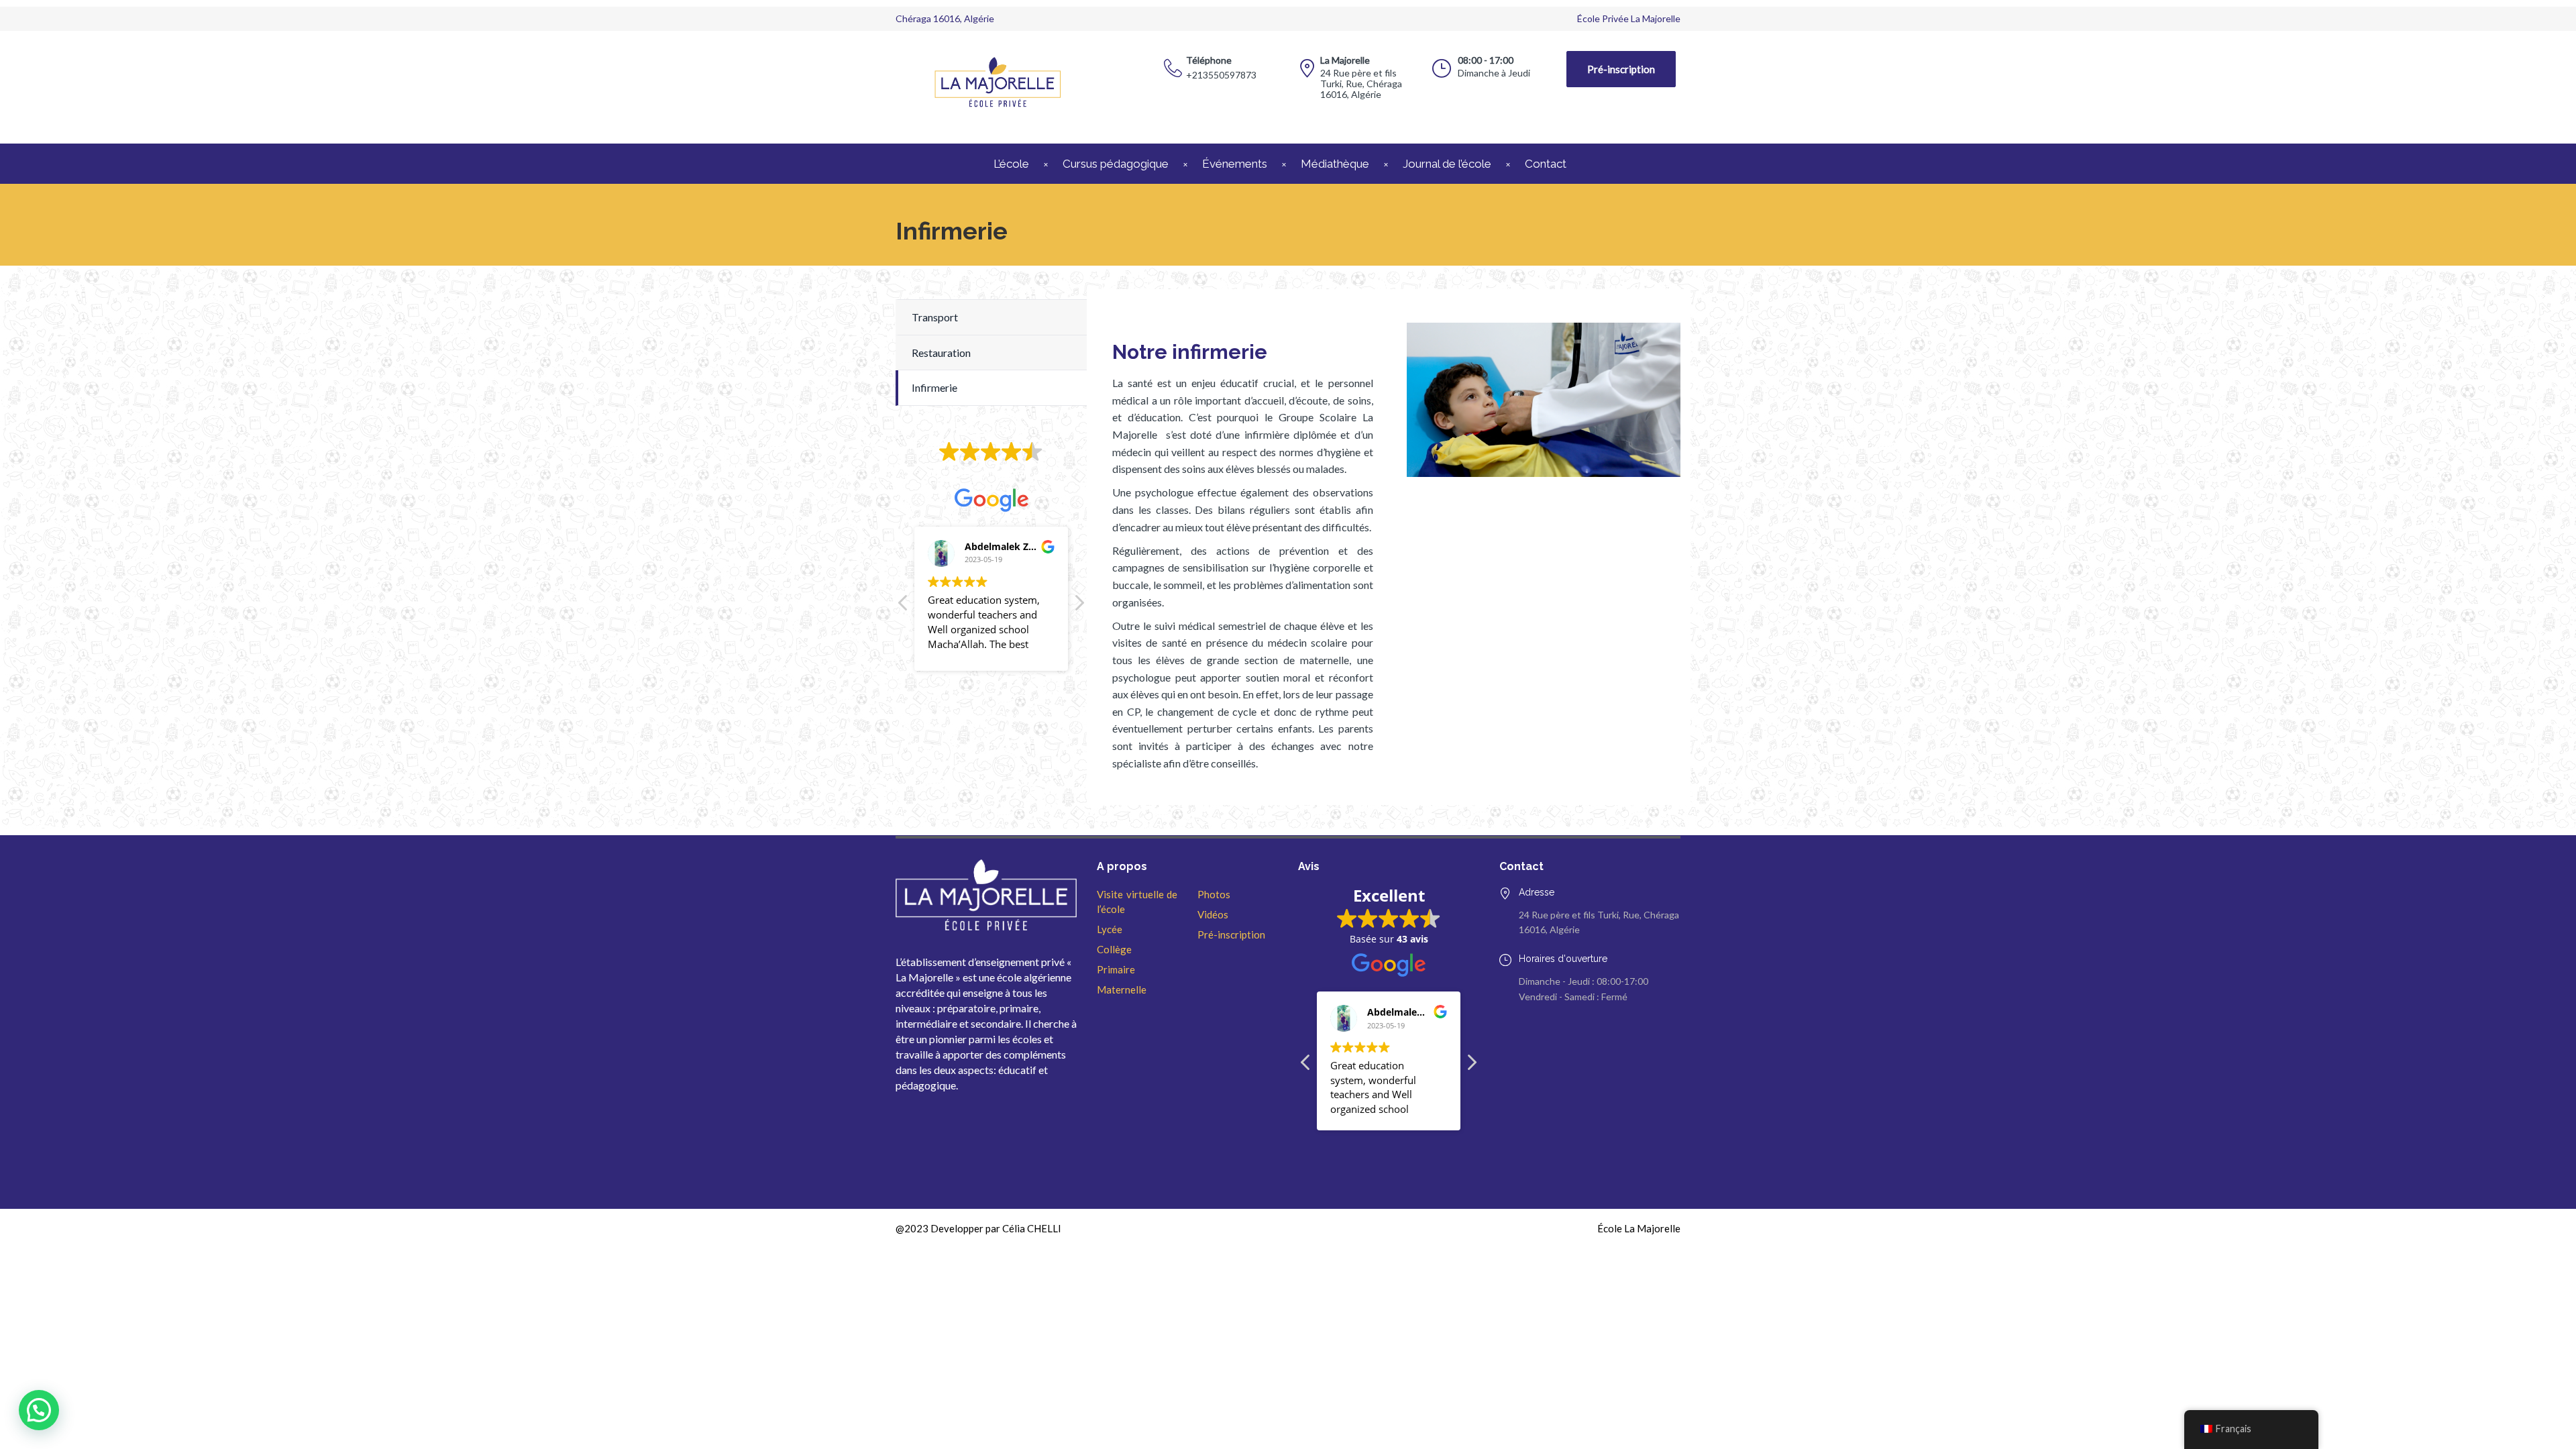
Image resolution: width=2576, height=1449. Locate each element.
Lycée (1110, 929)
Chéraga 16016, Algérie (945, 18)
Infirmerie (934, 387)
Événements (1235, 164)
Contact (1546, 164)
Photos (1214, 894)
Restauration (941, 353)
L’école (1011, 164)
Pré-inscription (1621, 69)
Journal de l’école (1447, 164)
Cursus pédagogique (1116, 164)
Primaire (1116, 969)
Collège (1114, 949)
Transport (935, 317)
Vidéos (1213, 914)
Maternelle (1122, 989)
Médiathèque (1335, 164)
